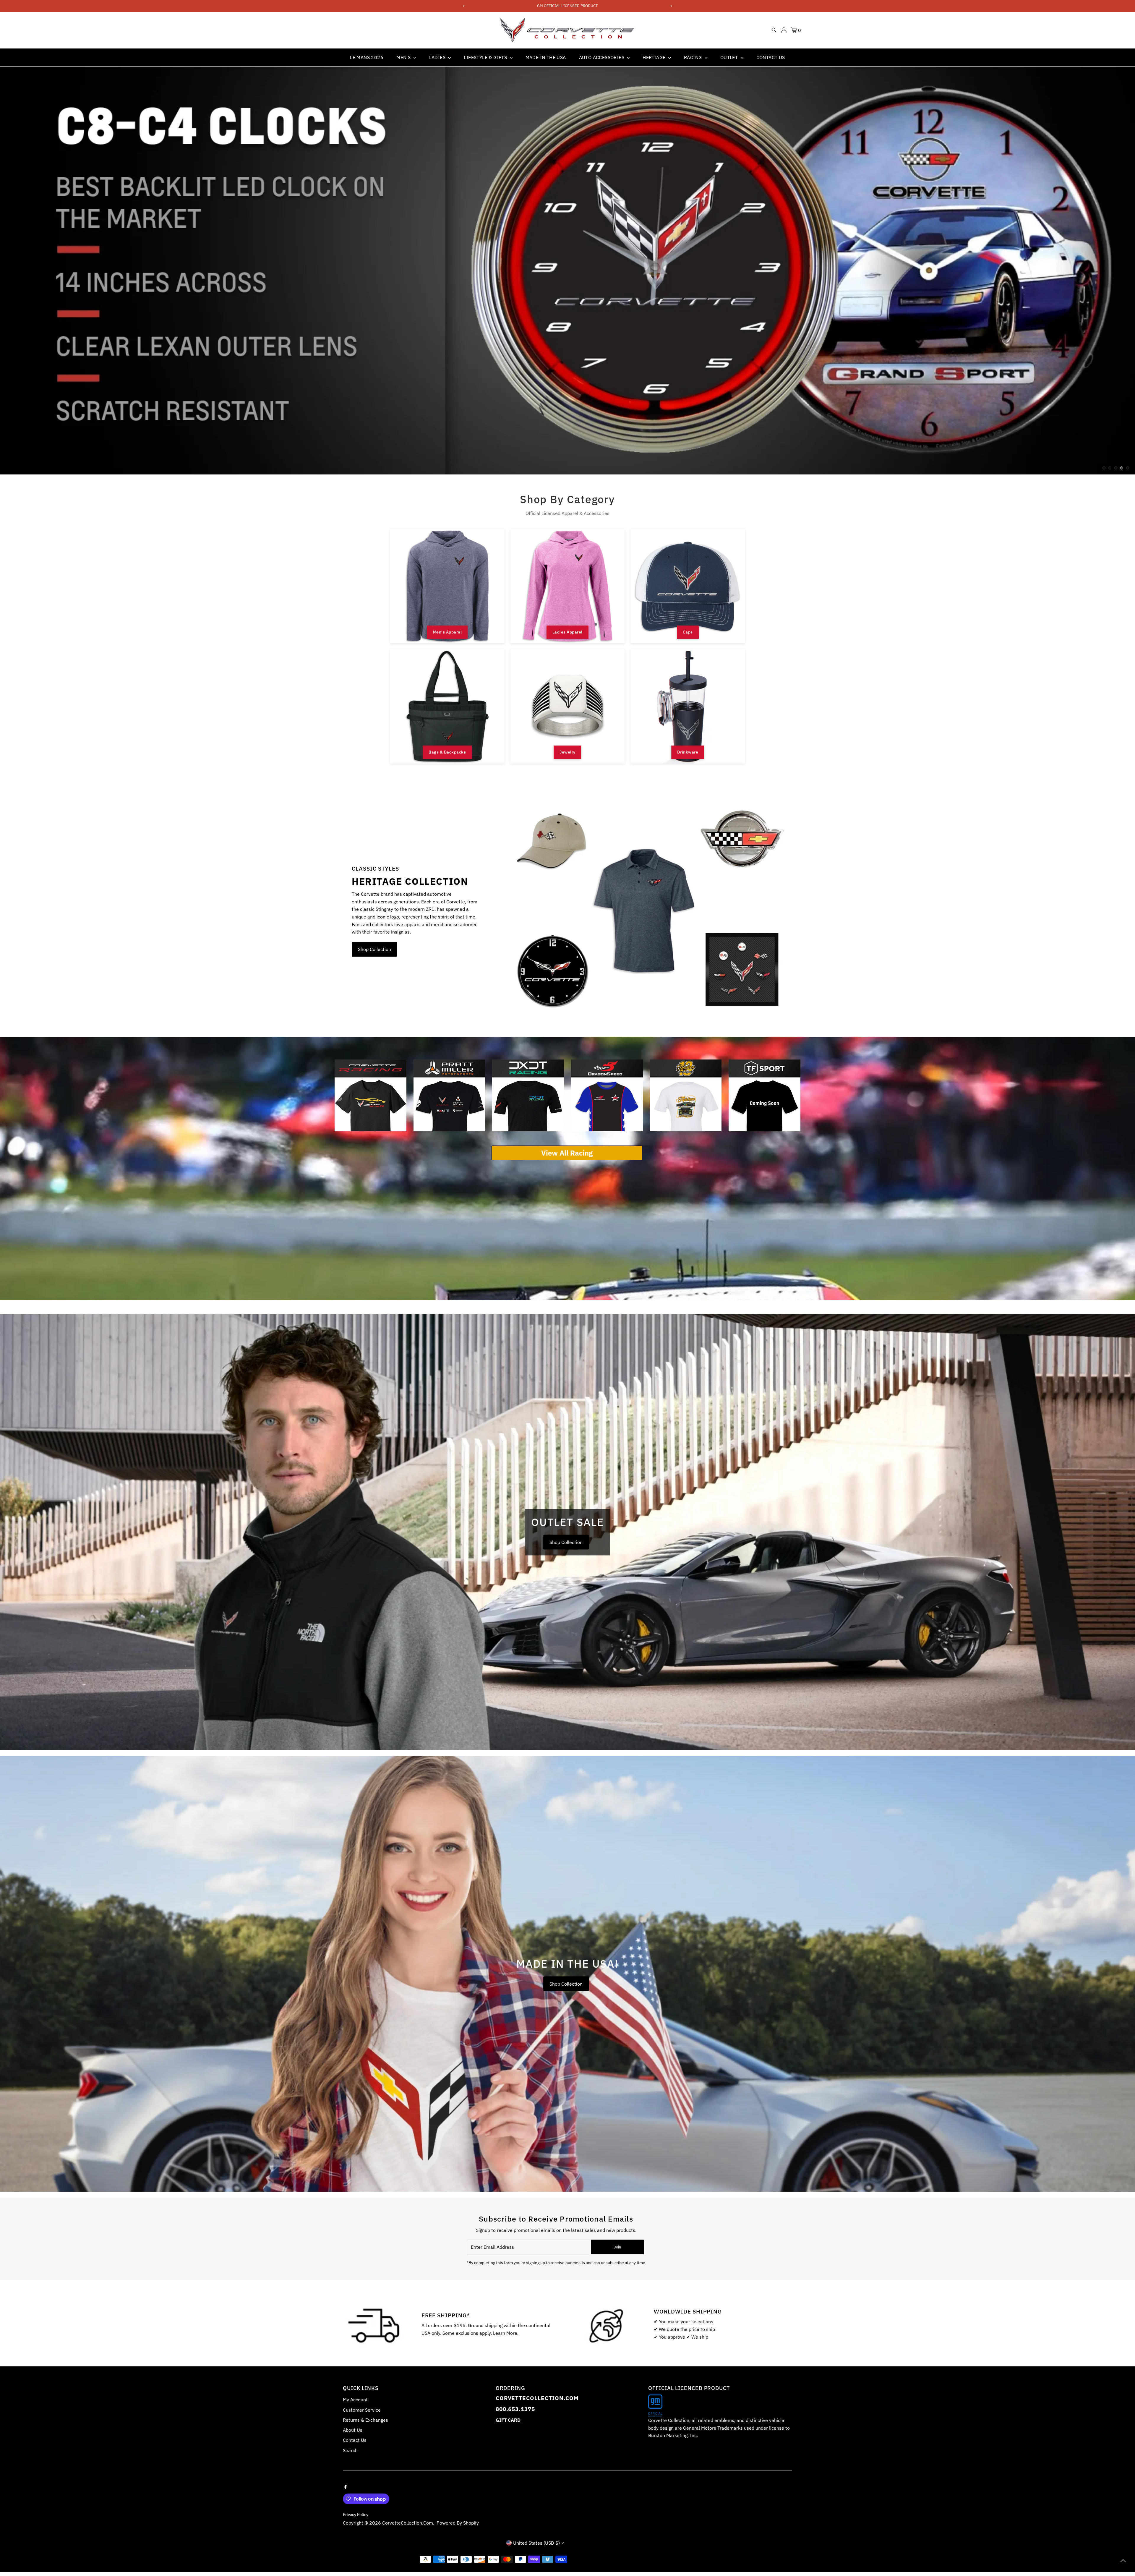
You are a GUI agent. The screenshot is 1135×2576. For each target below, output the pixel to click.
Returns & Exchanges (365, 2420)
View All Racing (567, 1153)
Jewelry (567, 752)
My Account (355, 2400)
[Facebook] (346, 2486)
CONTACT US (771, 57)
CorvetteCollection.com (408, 2523)
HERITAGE (655, 57)
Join (617, 2247)
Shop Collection (374, 949)
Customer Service (362, 2410)
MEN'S (404, 57)
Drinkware (688, 752)
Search (350, 2450)
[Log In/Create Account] (784, 30)
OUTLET (730, 57)
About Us (353, 2430)
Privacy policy (356, 2515)
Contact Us (355, 2440)
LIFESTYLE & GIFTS (486, 57)
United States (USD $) (536, 2543)
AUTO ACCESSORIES (602, 57)
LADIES (438, 57)
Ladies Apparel (567, 632)
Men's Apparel (447, 632)
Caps (688, 632)
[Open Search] (774, 30)
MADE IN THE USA (546, 57)
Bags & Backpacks (447, 752)
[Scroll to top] (1123, 2560)
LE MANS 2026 (367, 57)
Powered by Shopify (458, 2523)
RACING (694, 57)
